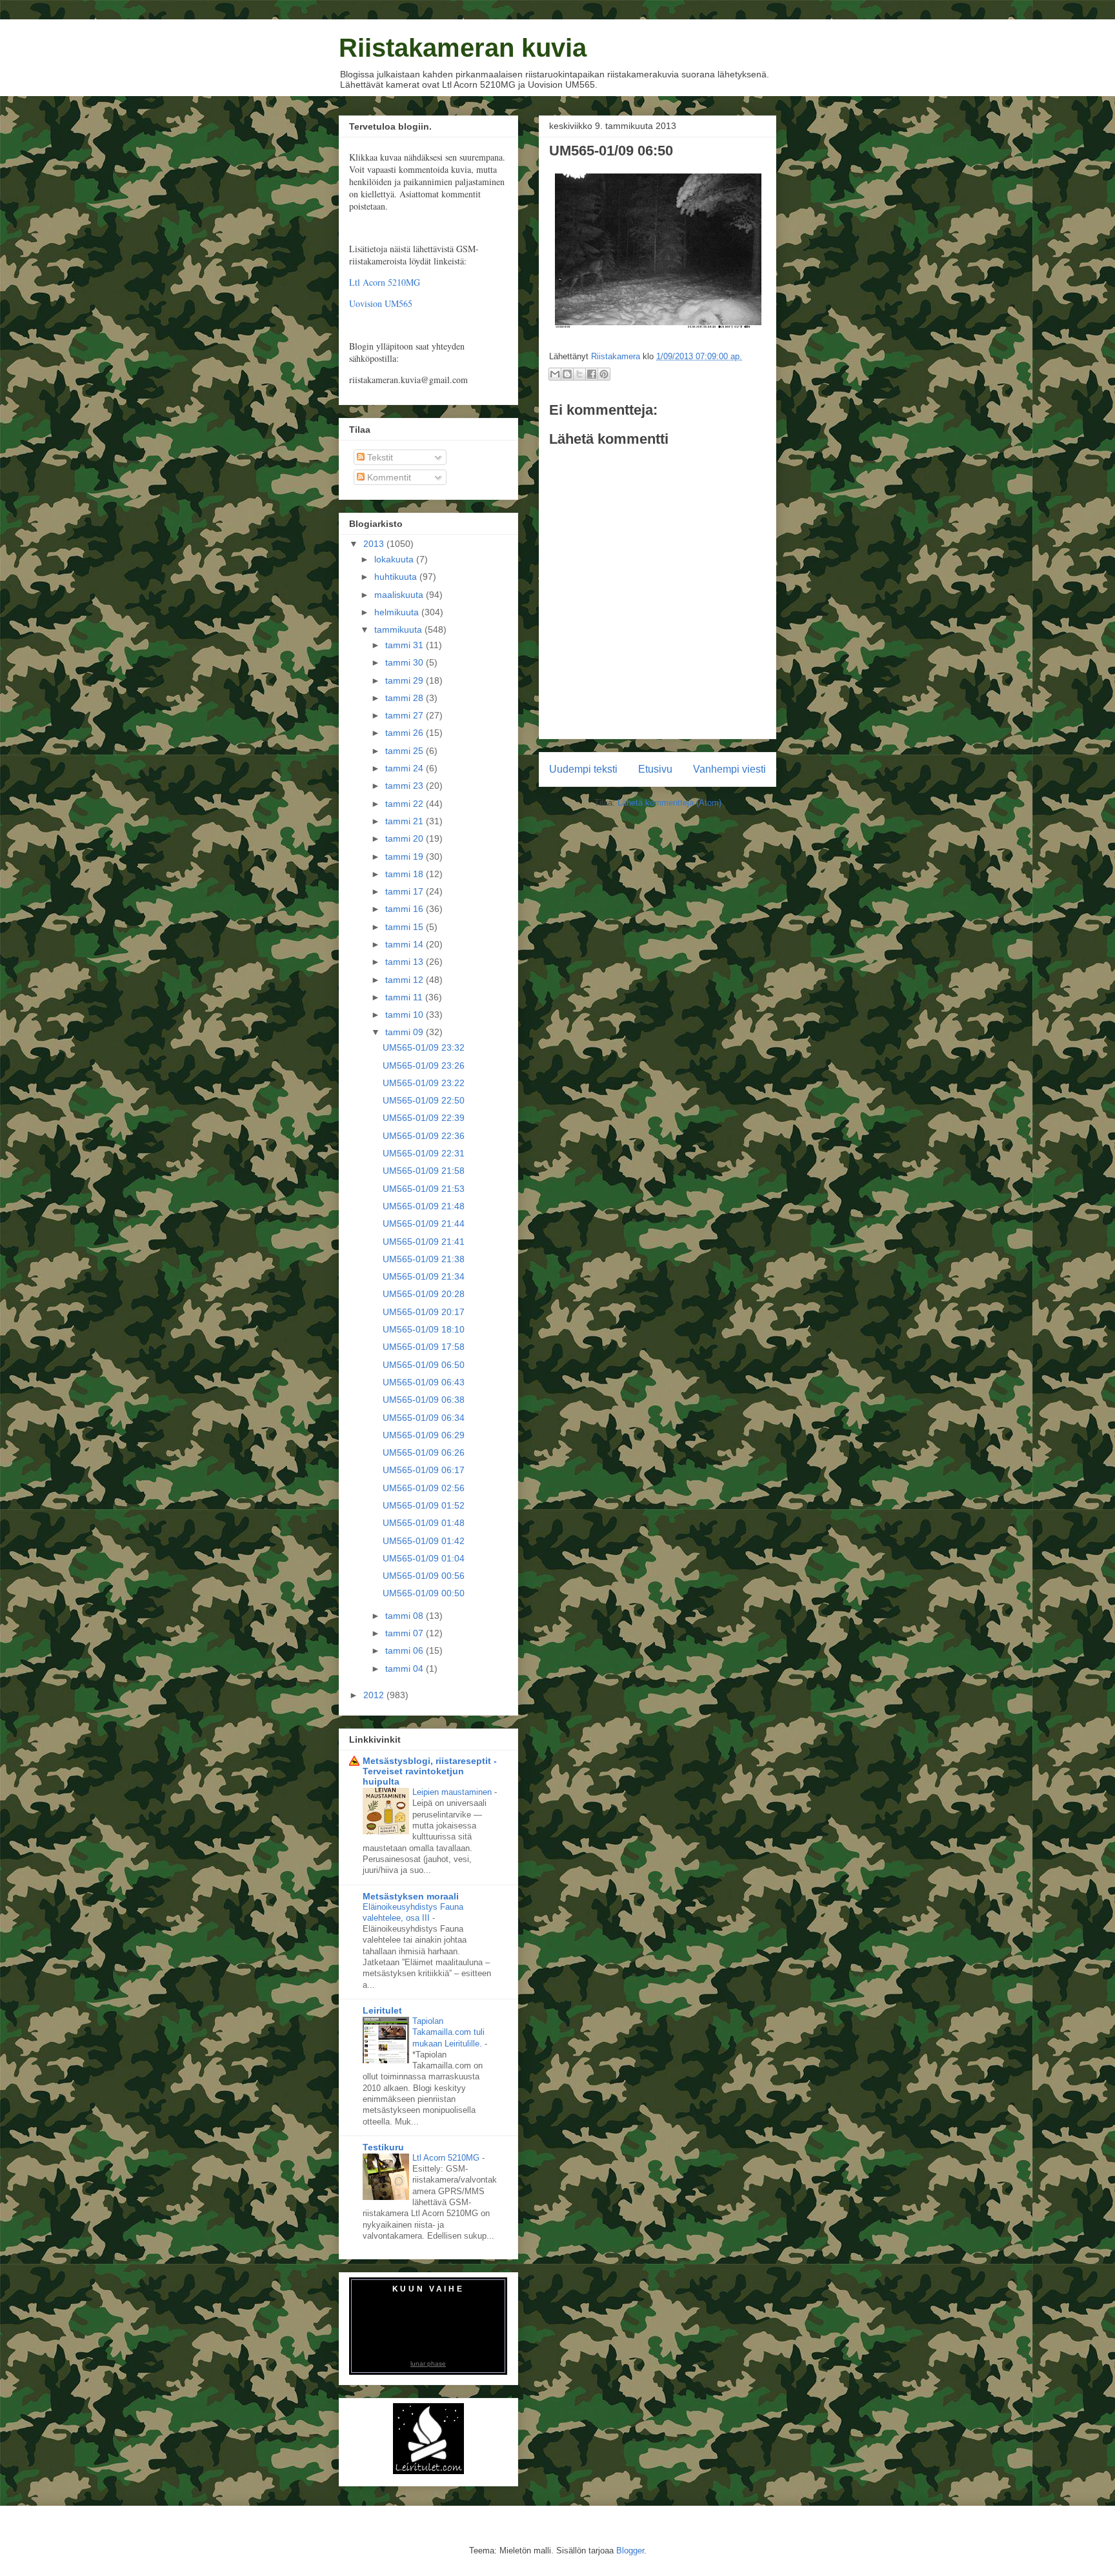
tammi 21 (406, 821)
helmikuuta (398, 612)
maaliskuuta (400, 595)
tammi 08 (406, 1616)
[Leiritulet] (428, 2471)
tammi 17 (406, 891)
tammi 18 (406, 874)
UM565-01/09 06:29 (424, 1435)
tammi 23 (406, 786)
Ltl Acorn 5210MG (385, 282)
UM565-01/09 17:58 (424, 1347)
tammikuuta (399, 629)
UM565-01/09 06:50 (424, 1365)
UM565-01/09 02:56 (424, 1488)
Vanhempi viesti (729, 769)
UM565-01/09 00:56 (424, 1576)
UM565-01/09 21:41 (424, 1242)
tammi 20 (406, 838)
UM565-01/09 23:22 (424, 1083)
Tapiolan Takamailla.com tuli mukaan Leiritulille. (448, 2032)
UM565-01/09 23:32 (424, 1047)
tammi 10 (406, 1015)
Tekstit (379, 457)
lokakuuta (395, 559)
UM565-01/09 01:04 (424, 1558)
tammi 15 (406, 927)
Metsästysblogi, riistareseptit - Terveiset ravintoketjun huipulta (430, 1771)
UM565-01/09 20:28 (424, 1294)
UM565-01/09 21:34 (424, 1276)
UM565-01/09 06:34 (424, 1418)
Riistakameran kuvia (463, 48)
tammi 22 (406, 804)
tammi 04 (406, 1669)
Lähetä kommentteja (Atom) (669, 803)
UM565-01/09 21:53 (424, 1189)
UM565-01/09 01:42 (424, 1541)
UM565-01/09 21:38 (424, 1259)
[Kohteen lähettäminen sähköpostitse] (555, 374)
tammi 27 (406, 715)
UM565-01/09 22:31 (424, 1153)
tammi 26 (406, 733)
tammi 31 (406, 645)
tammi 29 (406, 680)
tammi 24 (406, 768)
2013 (375, 544)
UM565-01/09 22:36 (424, 1136)
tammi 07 (406, 1633)
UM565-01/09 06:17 (424, 1470)
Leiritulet (382, 2010)
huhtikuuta (397, 577)
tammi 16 (406, 909)
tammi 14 (406, 944)
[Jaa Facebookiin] (592, 374)
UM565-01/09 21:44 (424, 1224)
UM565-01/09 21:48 (424, 1206)
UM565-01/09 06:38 (424, 1400)
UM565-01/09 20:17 (424, 1312)
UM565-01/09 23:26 (424, 1065)
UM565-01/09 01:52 (424, 1505)
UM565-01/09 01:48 (424, 1523)
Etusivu (655, 769)
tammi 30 (406, 662)
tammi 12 (406, 980)
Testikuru (383, 2147)
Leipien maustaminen (453, 1792)
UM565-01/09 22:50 (424, 1100)
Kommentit (388, 477)
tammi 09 (406, 1032)
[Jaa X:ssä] (579, 374)
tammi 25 (406, 751)
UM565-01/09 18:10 (424, 1329)
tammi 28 (406, 698)
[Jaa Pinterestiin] (604, 374)
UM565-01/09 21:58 (424, 1171)
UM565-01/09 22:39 (424, 1118)
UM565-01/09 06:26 (424, 1452)
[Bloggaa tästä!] (567, 374)
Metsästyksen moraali (411, 1896)
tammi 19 (406, 857)
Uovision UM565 (381, 303)
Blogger (630, 2551)
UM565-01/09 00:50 (424, 1593)
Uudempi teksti (583, 769)
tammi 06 (406, 1650)
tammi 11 (405, 997)
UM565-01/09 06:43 (424, 1382)
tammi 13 (406, 962)
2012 (375, 1695)
